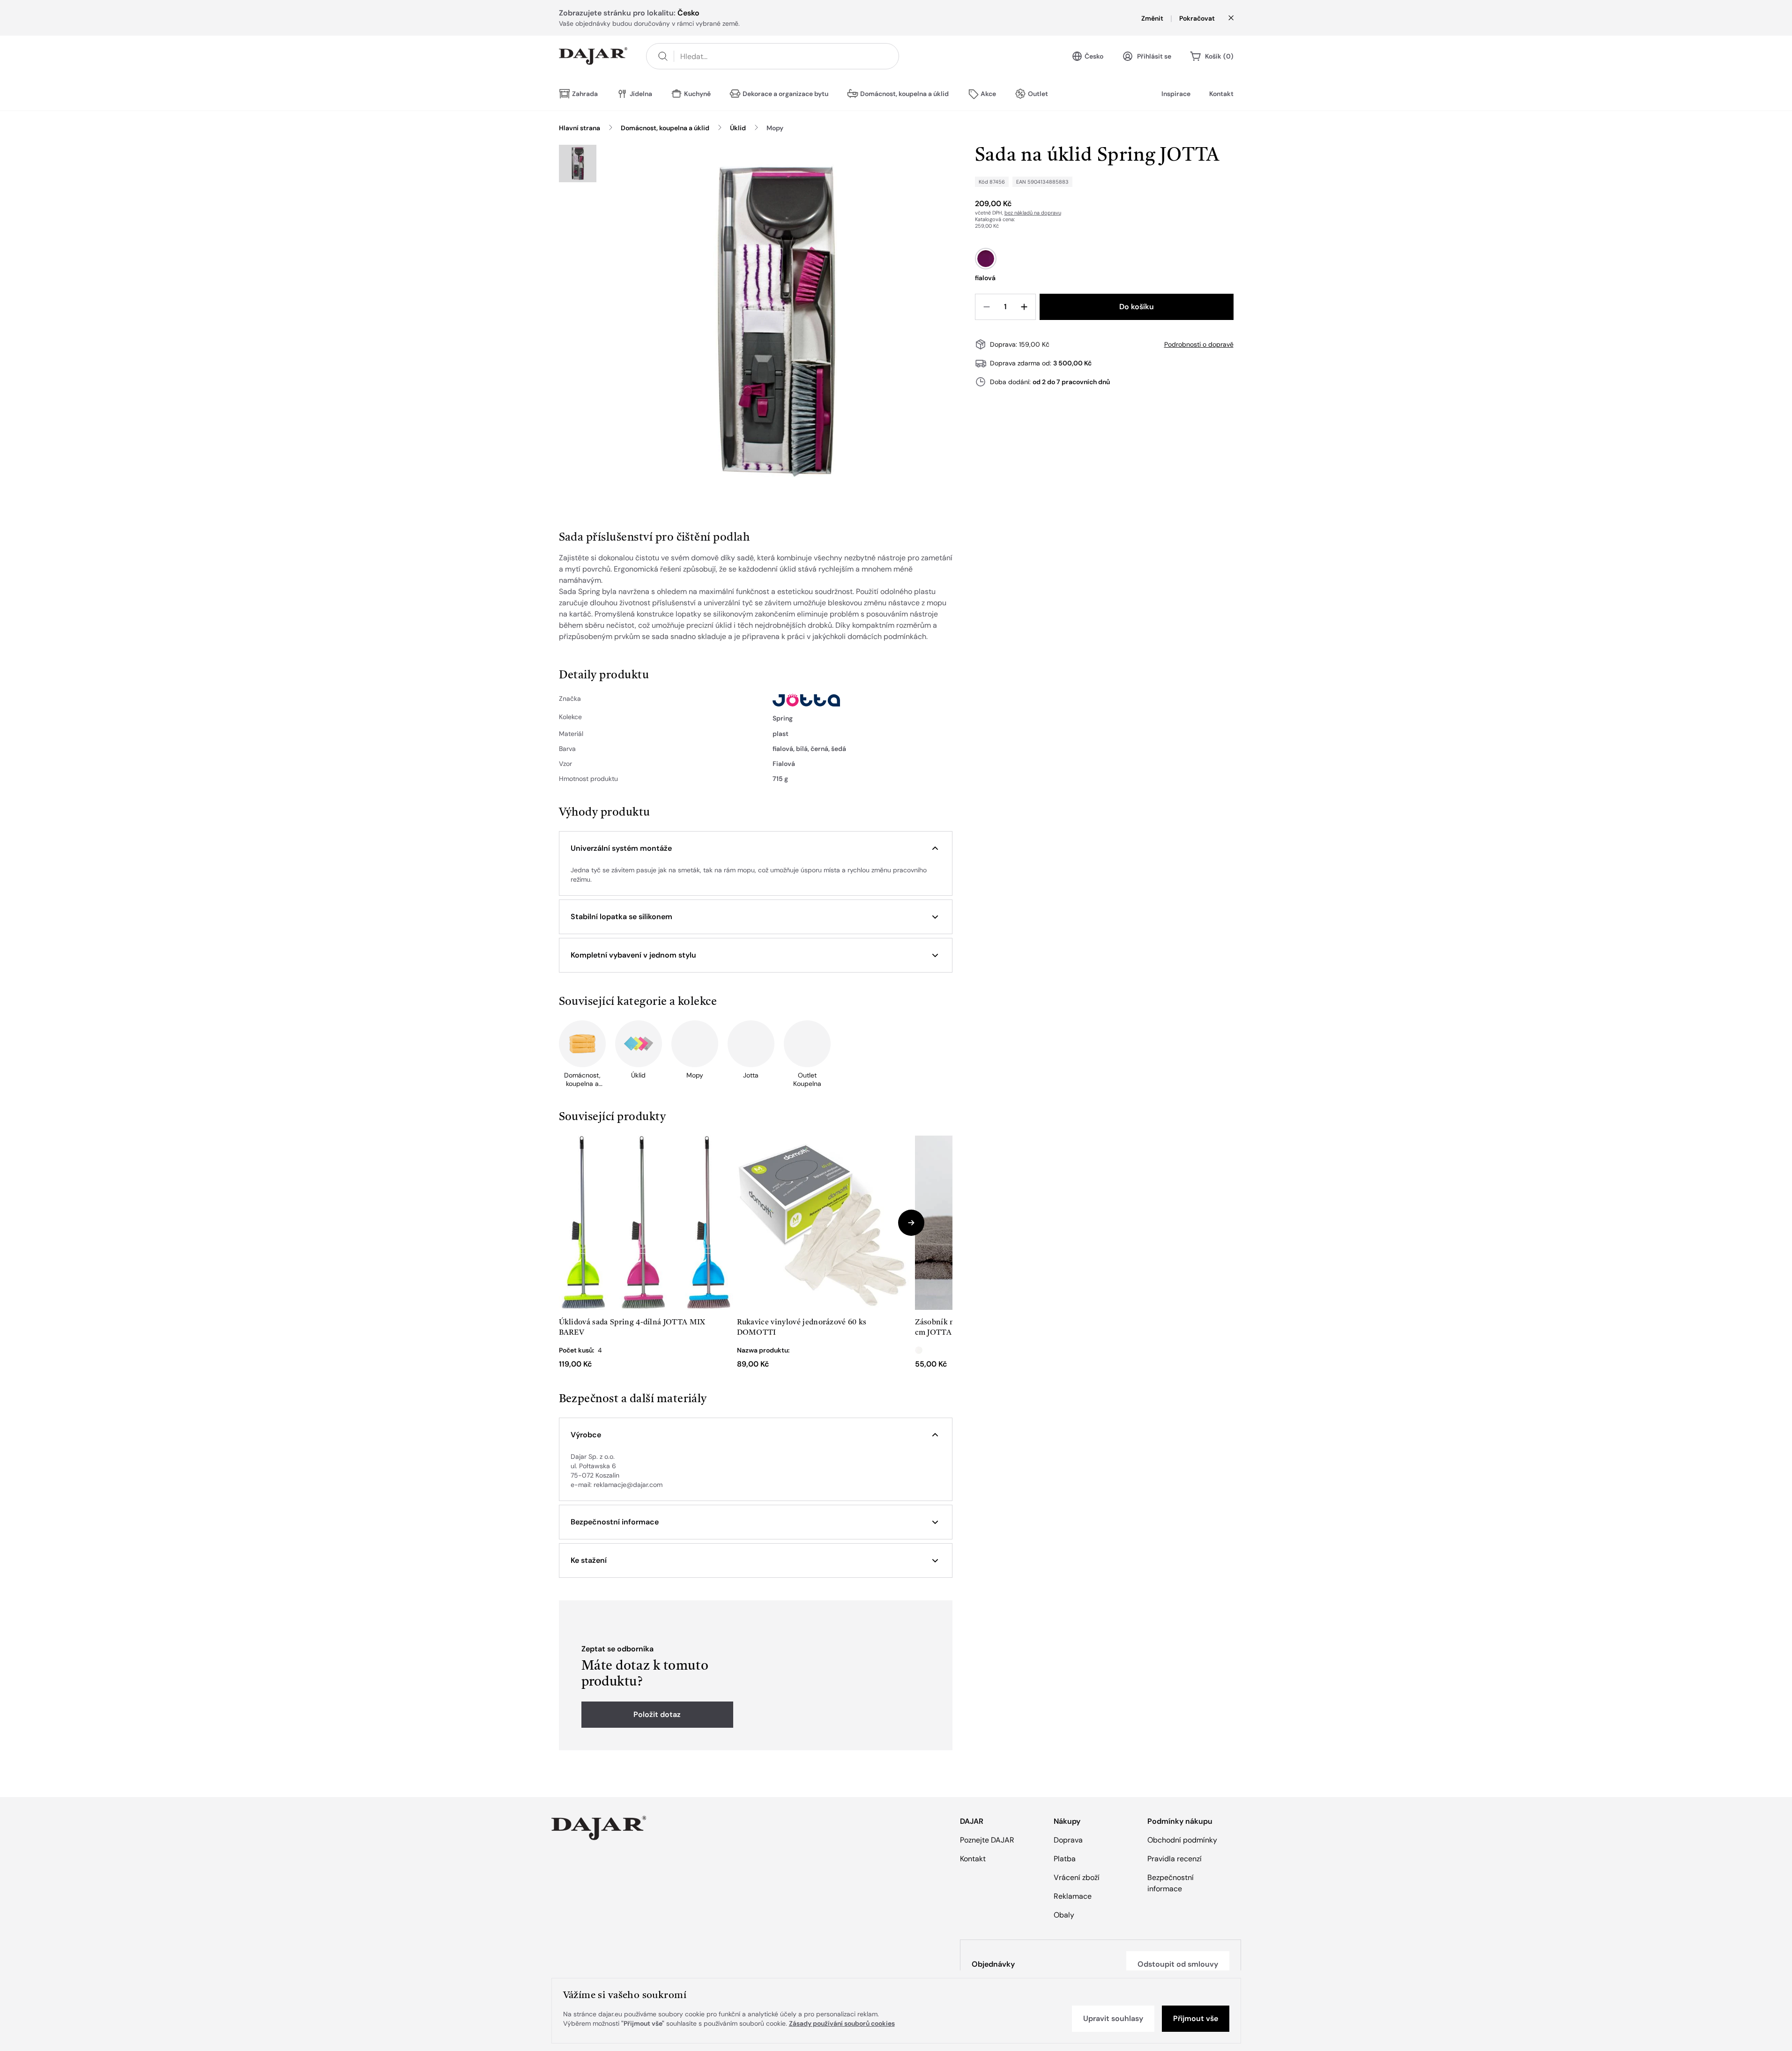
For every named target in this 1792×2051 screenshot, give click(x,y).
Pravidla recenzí (1175, 1859)
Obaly (1064, 1915)
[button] (756, 848)
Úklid (738, 128)
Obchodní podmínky (1182, 1840)
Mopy (775, 128)
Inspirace (1176, 94)
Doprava (1068, 1840)
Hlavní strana (580, 128)
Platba (1065, 1859)
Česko (1094, 56)
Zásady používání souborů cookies (842, 2023)
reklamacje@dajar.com (628, 1485)
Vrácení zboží (1077, 1877)
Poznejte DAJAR (987, 1840)
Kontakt (1221, 94)
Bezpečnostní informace (1171, 1883)
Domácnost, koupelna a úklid (665, 128)
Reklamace (1073, 1896)
